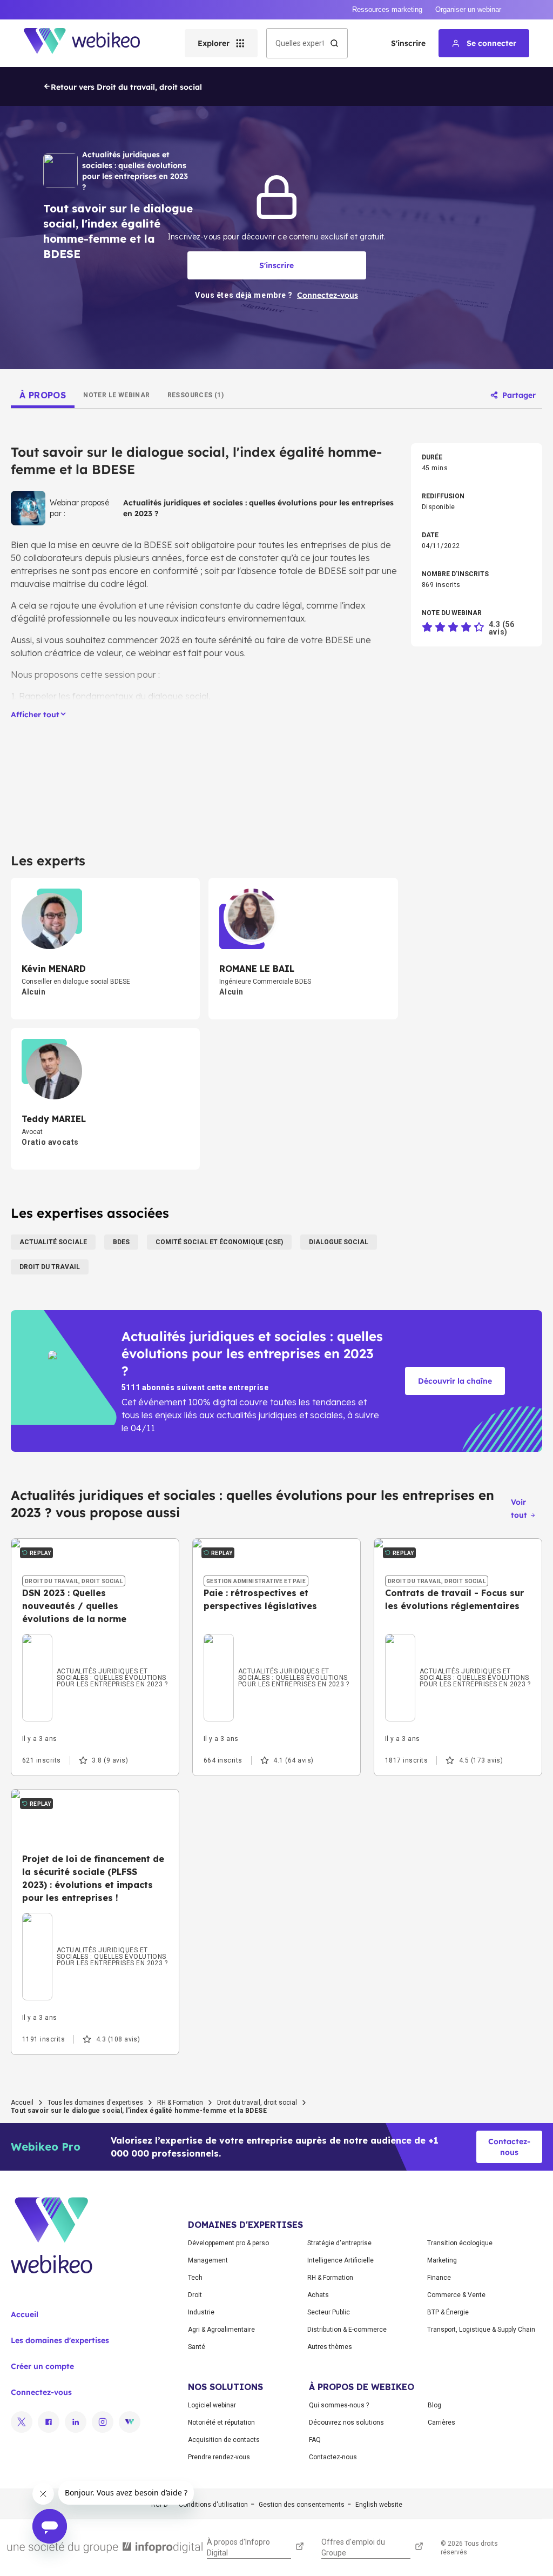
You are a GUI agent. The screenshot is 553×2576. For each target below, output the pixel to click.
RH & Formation (180, 2103)
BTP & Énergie (448, 2312)
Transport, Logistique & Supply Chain (481, 2330)
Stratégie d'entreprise (339, 2243)
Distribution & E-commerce (347, 2330)
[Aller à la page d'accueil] (91, 43)
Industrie (201, 2312)
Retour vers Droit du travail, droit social (126, 87)
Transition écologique (460, 2243)
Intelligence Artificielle (340, 2260)
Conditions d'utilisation (213, 2505)
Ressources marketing (387, 9)
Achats (318, 2295)
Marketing (442, 2260)
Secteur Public (329, 2312)
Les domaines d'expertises (60, 2340)
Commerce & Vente (456, 2295)
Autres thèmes (330, 2347)
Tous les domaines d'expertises (95, 2103)
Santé (197, 2347)
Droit (195, 2295)
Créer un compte (42, 2366)
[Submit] (334, 43)
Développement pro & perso (228, 2243)
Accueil (22, 2103)
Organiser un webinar (468, 9)
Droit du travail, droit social (257, 2103)
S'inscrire (408, 43)
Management (208, 2260)
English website (379, 2505)
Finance (439, 2278)
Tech (195, 2278)
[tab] (43, 395)
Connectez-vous (41, 2392)
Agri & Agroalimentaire (221, 2330)
